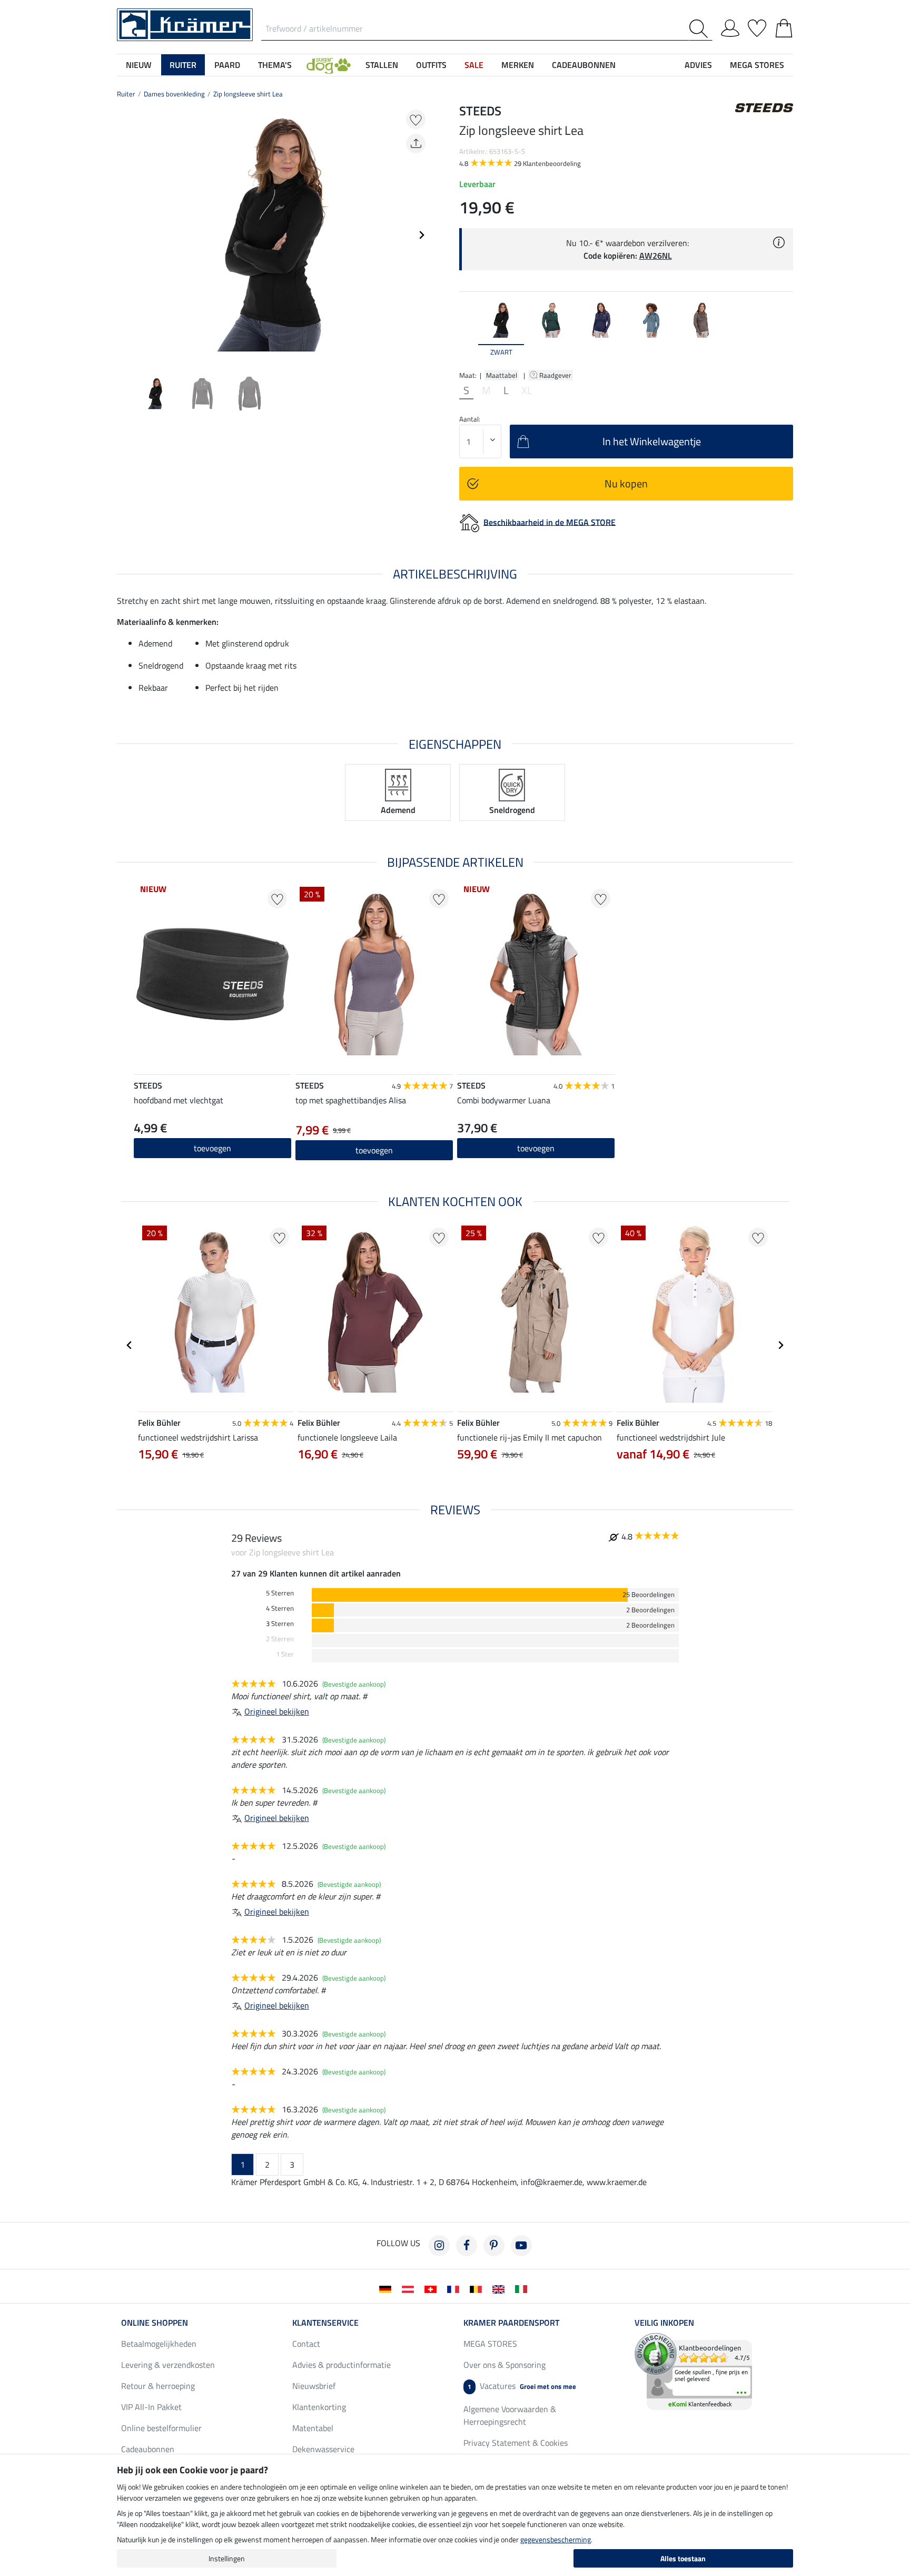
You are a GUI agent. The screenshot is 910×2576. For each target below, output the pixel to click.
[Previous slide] (125, 235)
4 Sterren (280, 1608)
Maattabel (502, 375)
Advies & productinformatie (342, 2365)
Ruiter (126, 94)
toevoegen (374, 1150)
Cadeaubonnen (148, 2449)
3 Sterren (280, 1624)
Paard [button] (227, 65)
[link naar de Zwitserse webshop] (433, 2288)
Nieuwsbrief (314, 2386)
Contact (306, 2344)
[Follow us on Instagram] (439, 2246)
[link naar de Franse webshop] (455, 2288)
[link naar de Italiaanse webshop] (523, 2288)
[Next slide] (421, 235)
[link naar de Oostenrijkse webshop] (410, 2288)
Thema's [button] (275, 65)
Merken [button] (518, 65)
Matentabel (313, 2428)
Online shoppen (155, 2323)
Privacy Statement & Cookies (516, 2443)
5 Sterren (280, 1593)
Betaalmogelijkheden (159, 2344)
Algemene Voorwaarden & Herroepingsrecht (510, 2415)
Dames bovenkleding (174, 94)
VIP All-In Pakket (151, 2407)
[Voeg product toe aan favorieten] (416, 119)
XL (527, 390)
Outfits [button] (431, 65)
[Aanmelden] (730, 26)
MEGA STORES (757, 65)
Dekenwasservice (323, 2449)
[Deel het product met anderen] (416, 144)
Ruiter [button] (183, 65)
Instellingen (227, 2558)
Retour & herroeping (158, 2386)
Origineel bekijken (277, 1711)
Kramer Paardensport (511, 2323)
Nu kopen (626, 483)
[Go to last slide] (130, 1345)
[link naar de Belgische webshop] (478, 2288)
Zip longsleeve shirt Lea (248, 94)
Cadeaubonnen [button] (584, 65)
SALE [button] (474, 65)
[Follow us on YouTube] (521, 2246)
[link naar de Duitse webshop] (387, 2288)
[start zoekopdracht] (701, 29)
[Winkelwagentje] (784, 26)
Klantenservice (325, 2323)
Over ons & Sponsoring (505, 2365)
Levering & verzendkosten (168, 2365)
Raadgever (556, 375)
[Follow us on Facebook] (467, 2246)
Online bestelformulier (161, 2428)
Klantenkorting (319, 2407)
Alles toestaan (683, 2558)
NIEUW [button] (139, 65)
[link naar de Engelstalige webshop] (501, 2288)
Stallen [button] (382, 65)
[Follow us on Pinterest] (494, 2246)
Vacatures (522, 2386)
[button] (329, 65)
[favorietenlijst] (757, 26)
